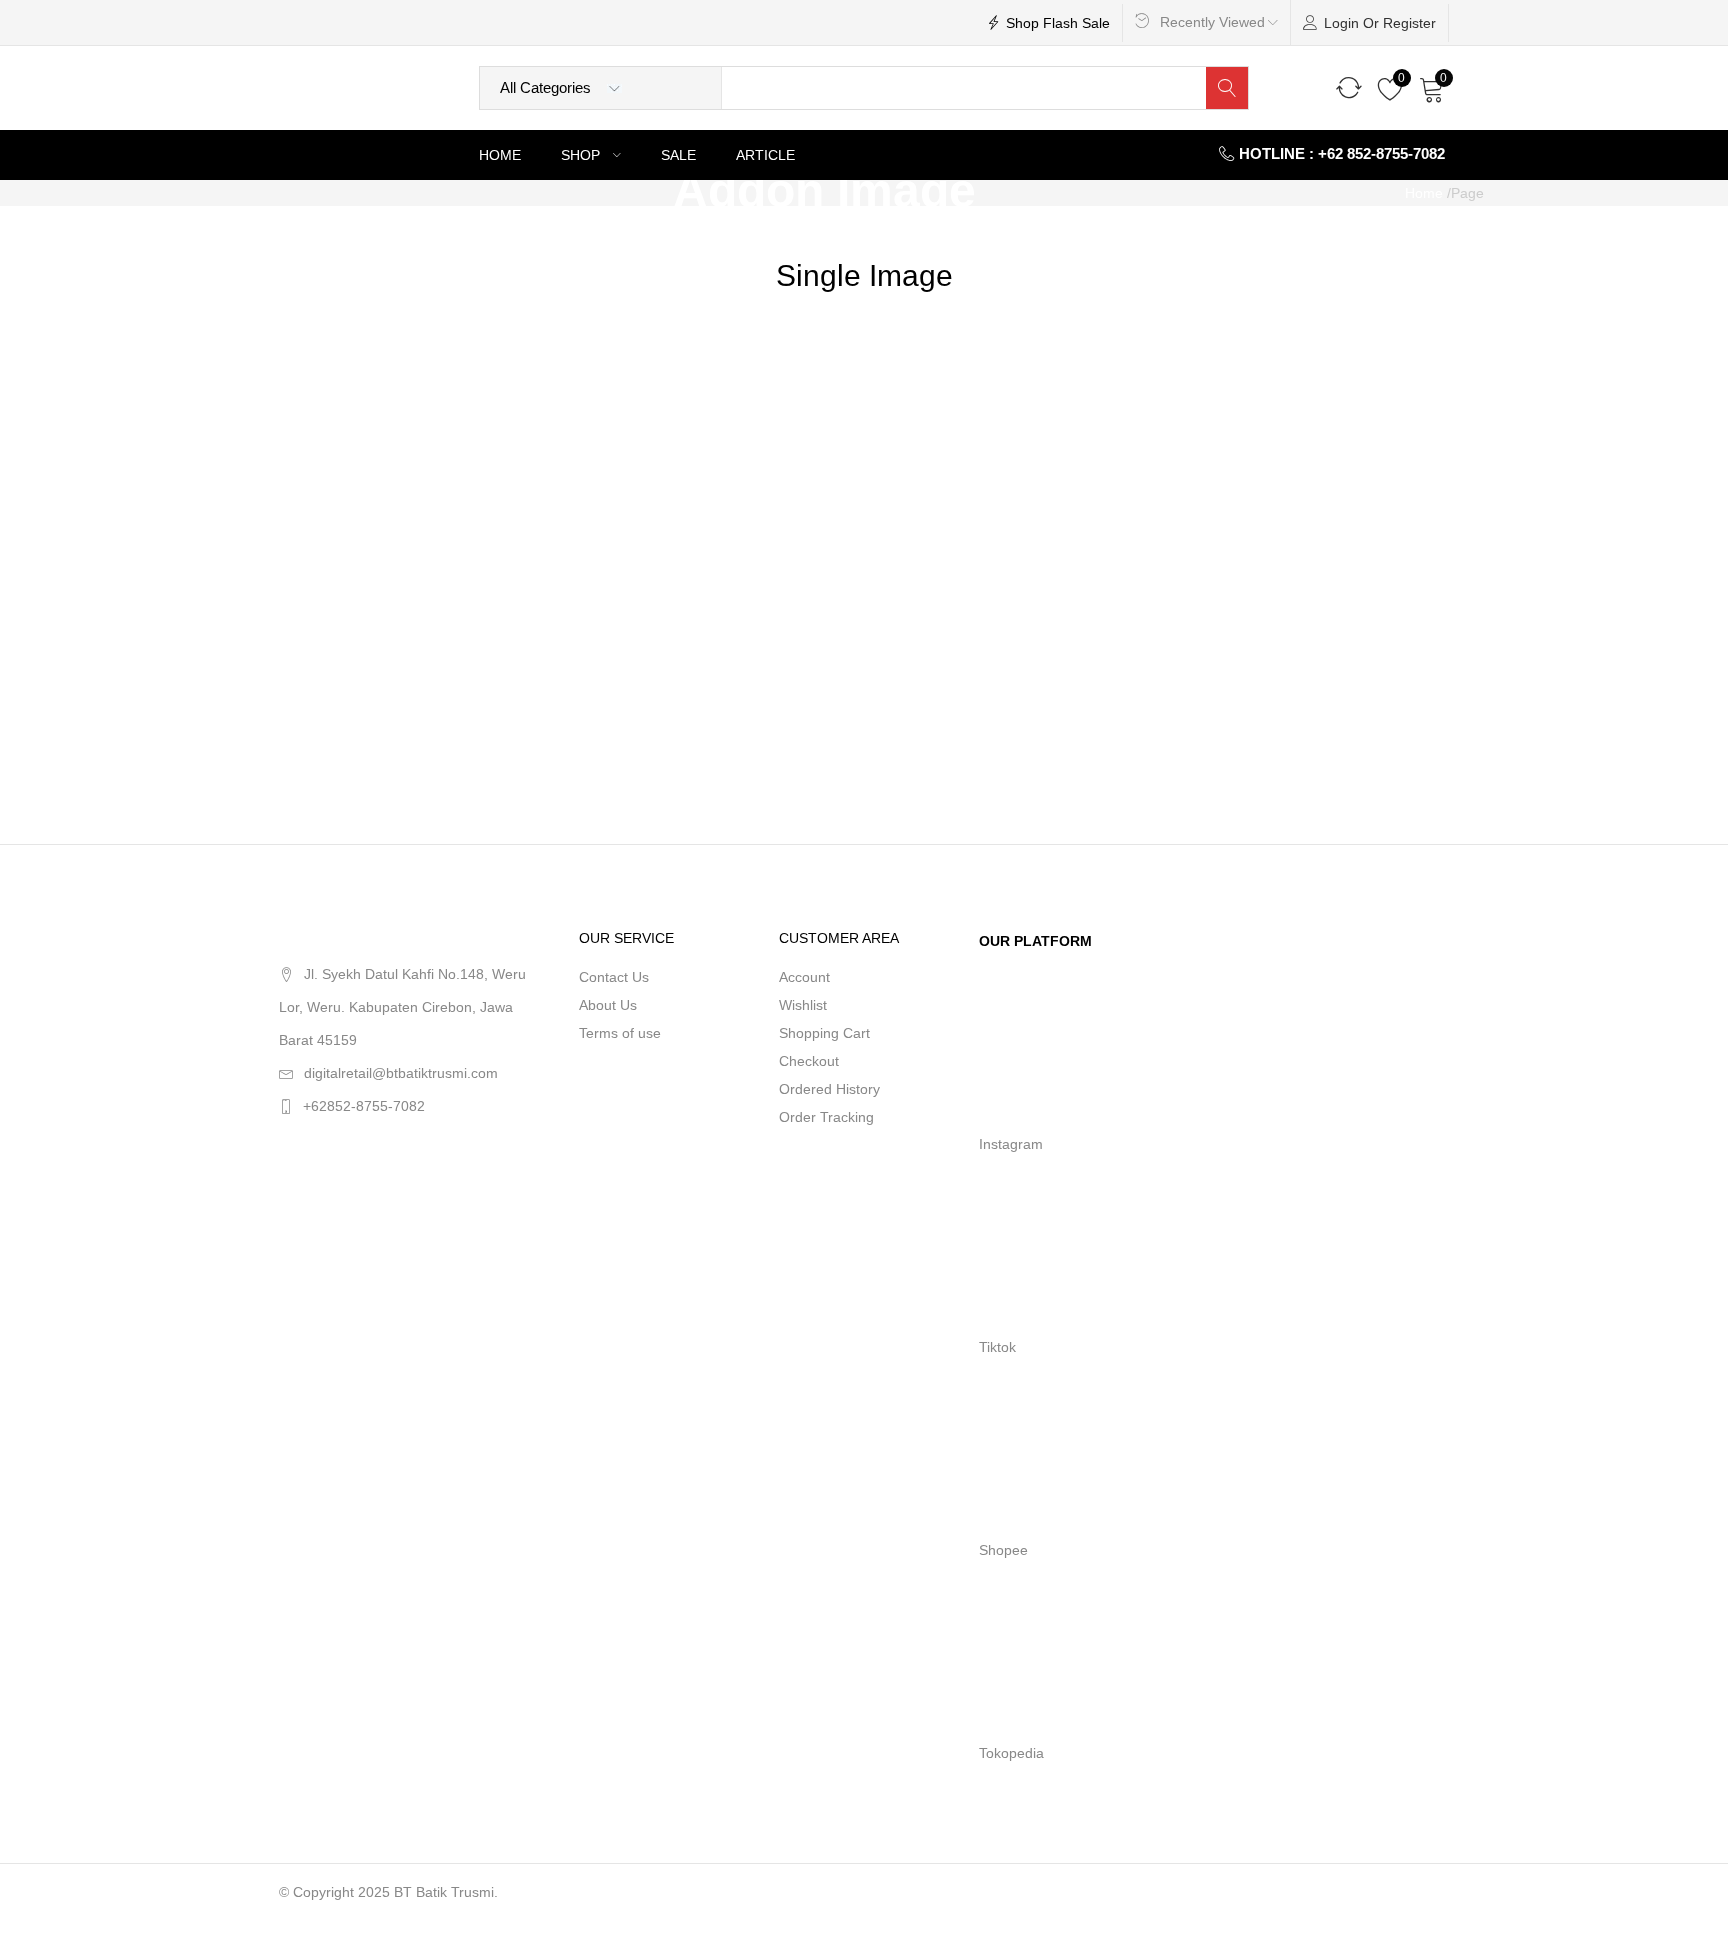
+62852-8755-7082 (364, 1106)
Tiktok (997, 1347)
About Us (608, 1005)
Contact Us (614, 977)
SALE (678, 155)
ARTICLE (765, 155)
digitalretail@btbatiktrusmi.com (401, 1073)
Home (1424, 193)
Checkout (809, 1061)
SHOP (582, 155)
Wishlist (803, 1005)
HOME (500, 155)
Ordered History (829, 1089)
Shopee (1003, 1550)
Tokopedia (1011, 1753)
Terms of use (620, 1033)
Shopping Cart (824, 1033)
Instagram (1011, 1144)
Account (804, 977)
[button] (1432, 88)
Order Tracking (826, 1117)
